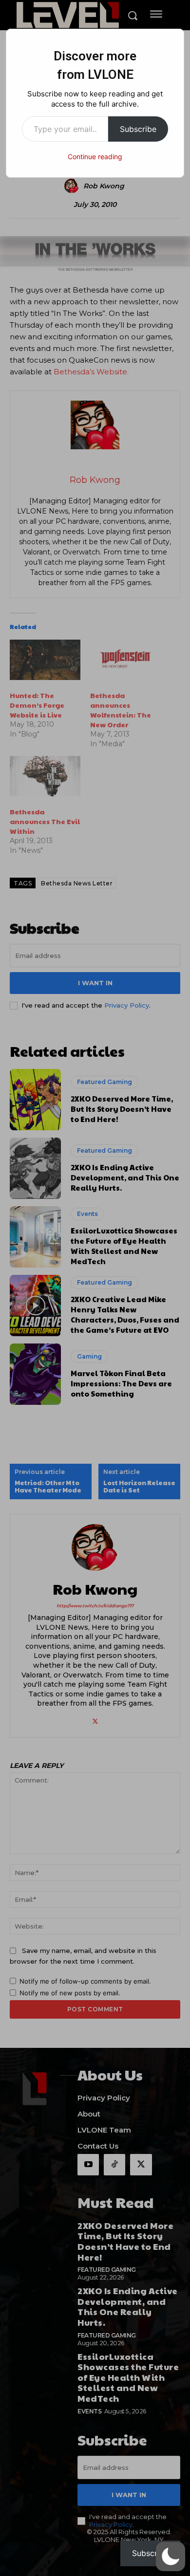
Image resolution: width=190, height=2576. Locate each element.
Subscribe (138, 129)
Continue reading (95, 156)
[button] (171, 2557)
